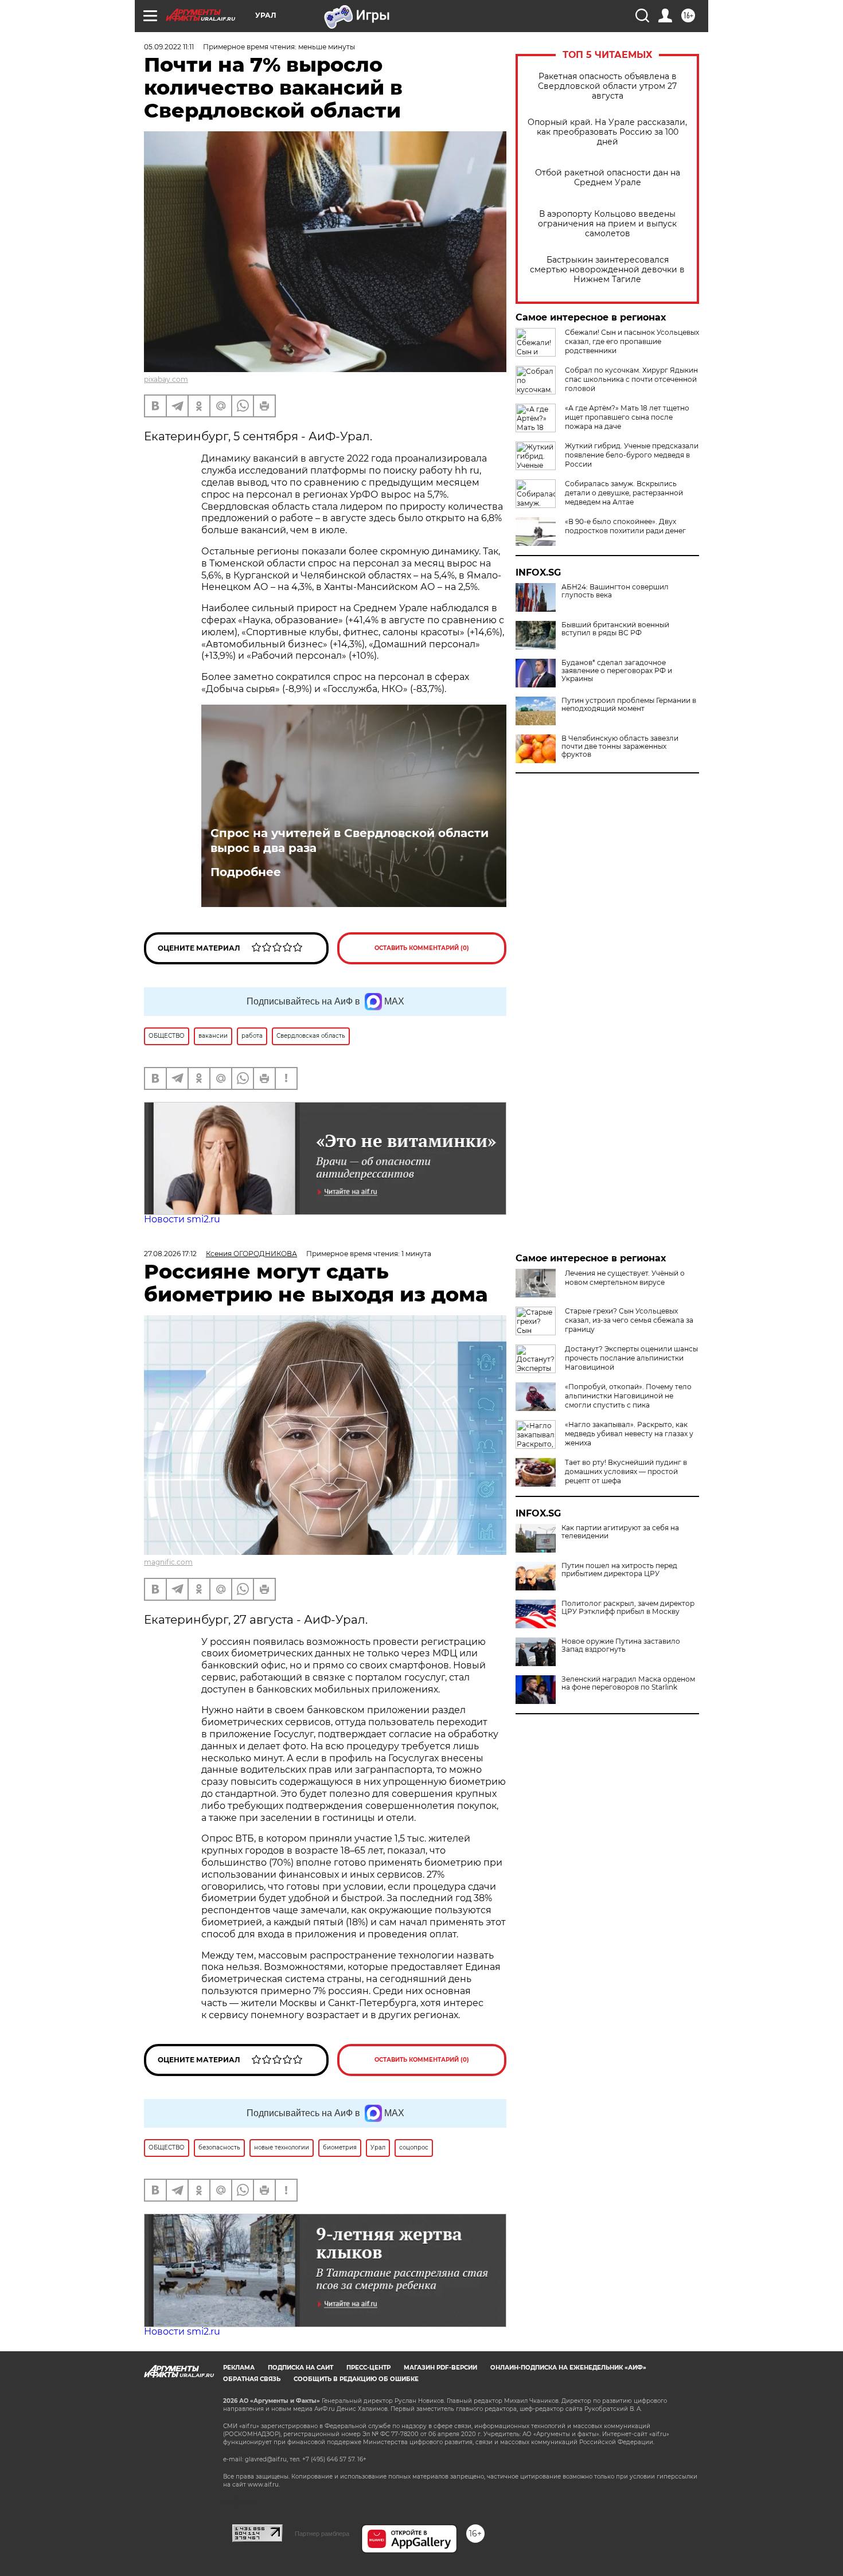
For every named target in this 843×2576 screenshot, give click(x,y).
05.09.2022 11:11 (169, 47)
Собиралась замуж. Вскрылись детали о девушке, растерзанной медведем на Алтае (624, 493)
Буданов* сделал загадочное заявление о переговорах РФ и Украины (617, 671)
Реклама (239, 2368)
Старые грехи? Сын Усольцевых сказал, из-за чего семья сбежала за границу (629, 1320)
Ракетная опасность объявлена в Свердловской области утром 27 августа (607, 86)
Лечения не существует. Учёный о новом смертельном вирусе (625, 1278)
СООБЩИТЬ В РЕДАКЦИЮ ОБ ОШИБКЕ (356, 2379)
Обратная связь (252, 2379)
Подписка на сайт (300, 2368)
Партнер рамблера (322, 2534)
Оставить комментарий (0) (422, 948)
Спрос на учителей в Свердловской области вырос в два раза (350, 841)
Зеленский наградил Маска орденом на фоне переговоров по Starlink (628, 1683)
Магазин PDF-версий (440, 2368)
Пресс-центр (368, 2368)
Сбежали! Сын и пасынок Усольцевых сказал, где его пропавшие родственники (632, 341)
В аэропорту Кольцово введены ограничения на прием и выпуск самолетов (607, 224)
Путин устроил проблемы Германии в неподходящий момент (629, 705)
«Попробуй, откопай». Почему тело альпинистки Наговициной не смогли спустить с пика (628, 1396)
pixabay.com (166, 379)
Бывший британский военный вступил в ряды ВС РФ (615, 629)
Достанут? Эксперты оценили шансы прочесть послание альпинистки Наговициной (631, 1358)
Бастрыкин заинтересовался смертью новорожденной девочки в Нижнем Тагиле (607, 270)
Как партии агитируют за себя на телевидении (620, 1532)
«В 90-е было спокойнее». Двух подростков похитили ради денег (625, 526)
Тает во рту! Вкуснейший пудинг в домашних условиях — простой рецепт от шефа (626, 1471)
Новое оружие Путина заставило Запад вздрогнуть (621, 1645)
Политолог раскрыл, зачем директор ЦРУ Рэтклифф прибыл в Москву (628, 1608)
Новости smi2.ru (182, 1219)
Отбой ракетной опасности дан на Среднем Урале (608, 178)
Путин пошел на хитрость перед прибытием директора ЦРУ (619, 1570)
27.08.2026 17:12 (170, 1254)
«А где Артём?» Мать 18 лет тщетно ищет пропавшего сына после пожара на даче (627, 417)
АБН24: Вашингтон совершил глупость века (615, 591)
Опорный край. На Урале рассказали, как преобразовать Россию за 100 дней (607, 132)
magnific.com (168, 1562)
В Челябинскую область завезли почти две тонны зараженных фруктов (620, 746)
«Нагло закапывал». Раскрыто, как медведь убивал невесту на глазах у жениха (629, 1434)
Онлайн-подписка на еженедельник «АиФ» (568, 2368)
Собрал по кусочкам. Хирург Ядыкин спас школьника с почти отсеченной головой (631, 379)
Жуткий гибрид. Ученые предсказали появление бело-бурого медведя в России (632, 455)
